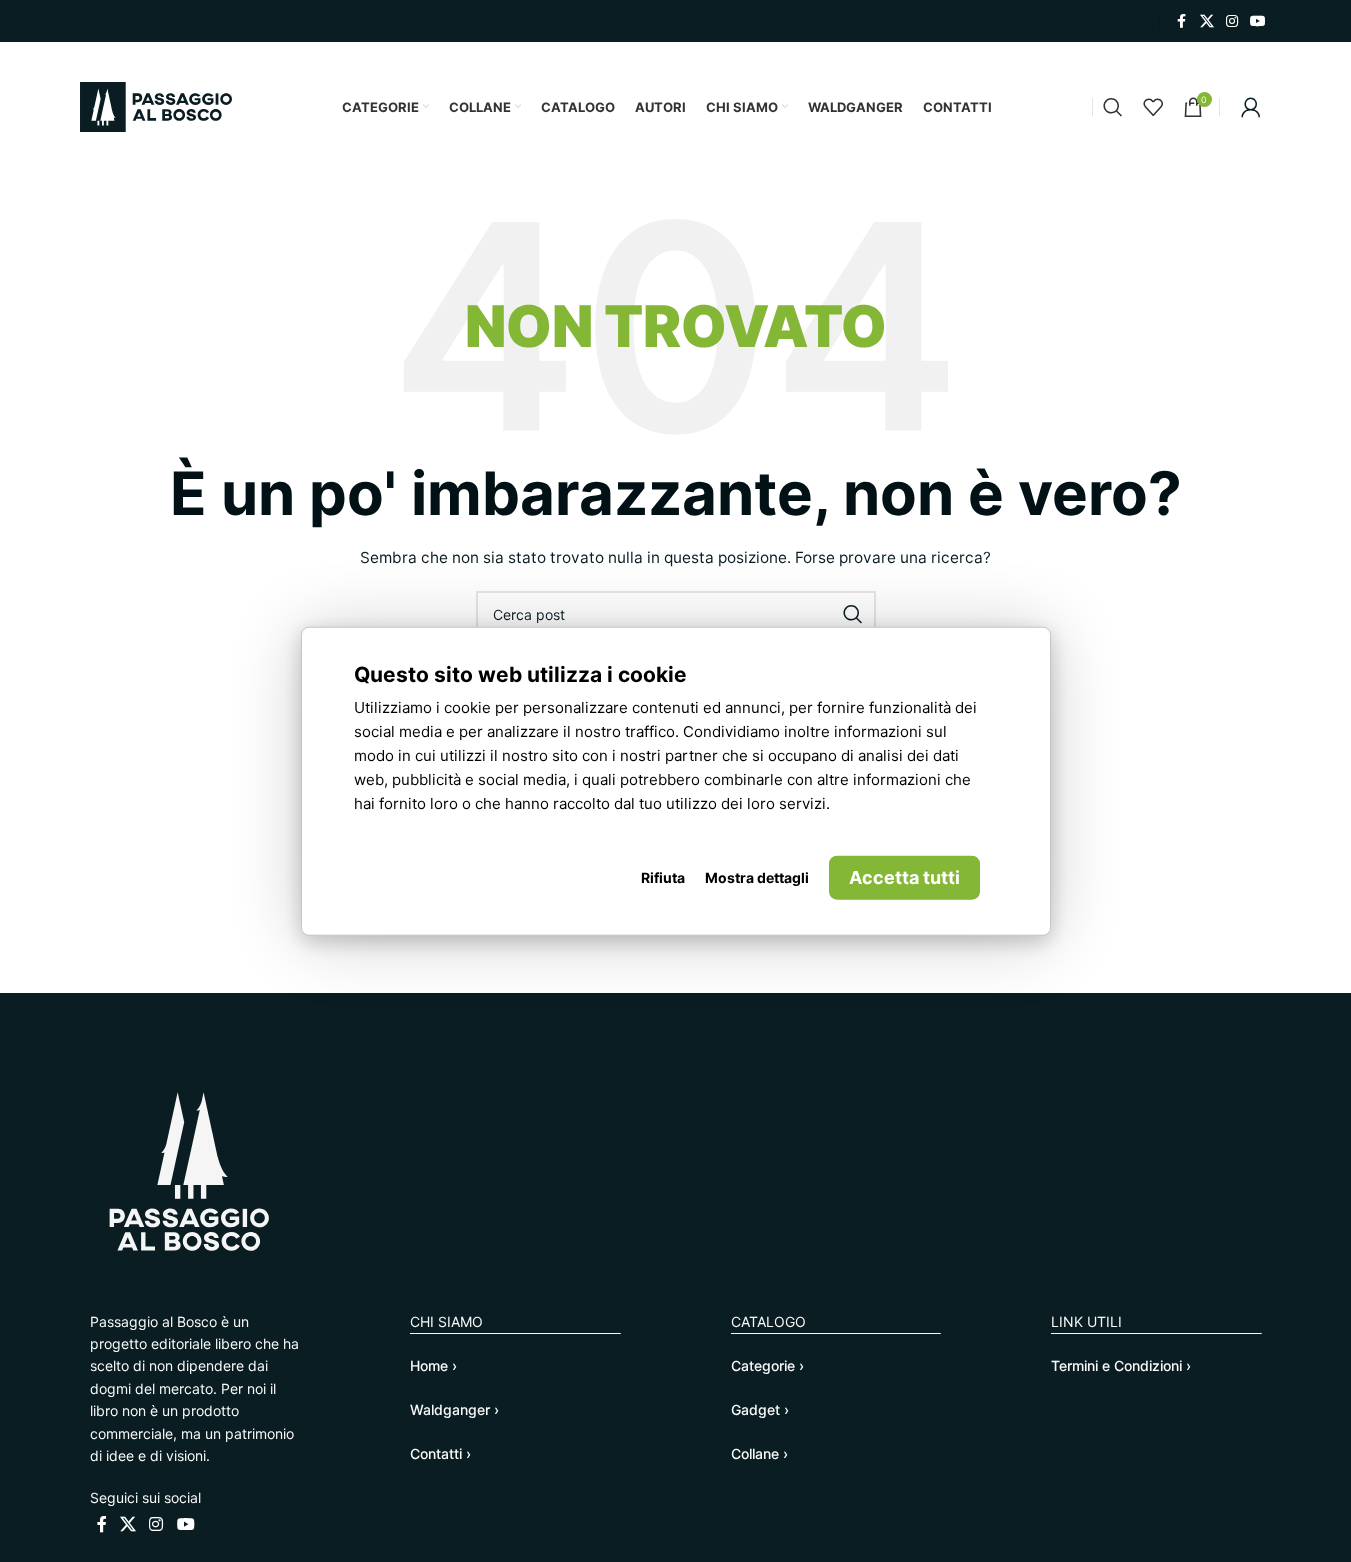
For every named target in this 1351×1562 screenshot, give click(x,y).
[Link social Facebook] (1182, 21)
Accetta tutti (904, 876)
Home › (433, 1365)
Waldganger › (454, 1409)
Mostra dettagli (757, 876)
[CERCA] (853, 614)
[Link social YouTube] (1258, 21)
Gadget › (760, 1409)
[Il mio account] (1251, 107)
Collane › (759, 1453)
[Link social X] (1207, 21)
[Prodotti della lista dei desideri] (1153, 107)
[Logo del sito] (156, 105)
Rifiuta (663, 876)
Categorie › (767, 1365)
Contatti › (440, 1453)
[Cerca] (1113, 107)
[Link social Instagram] (1232, 21)
